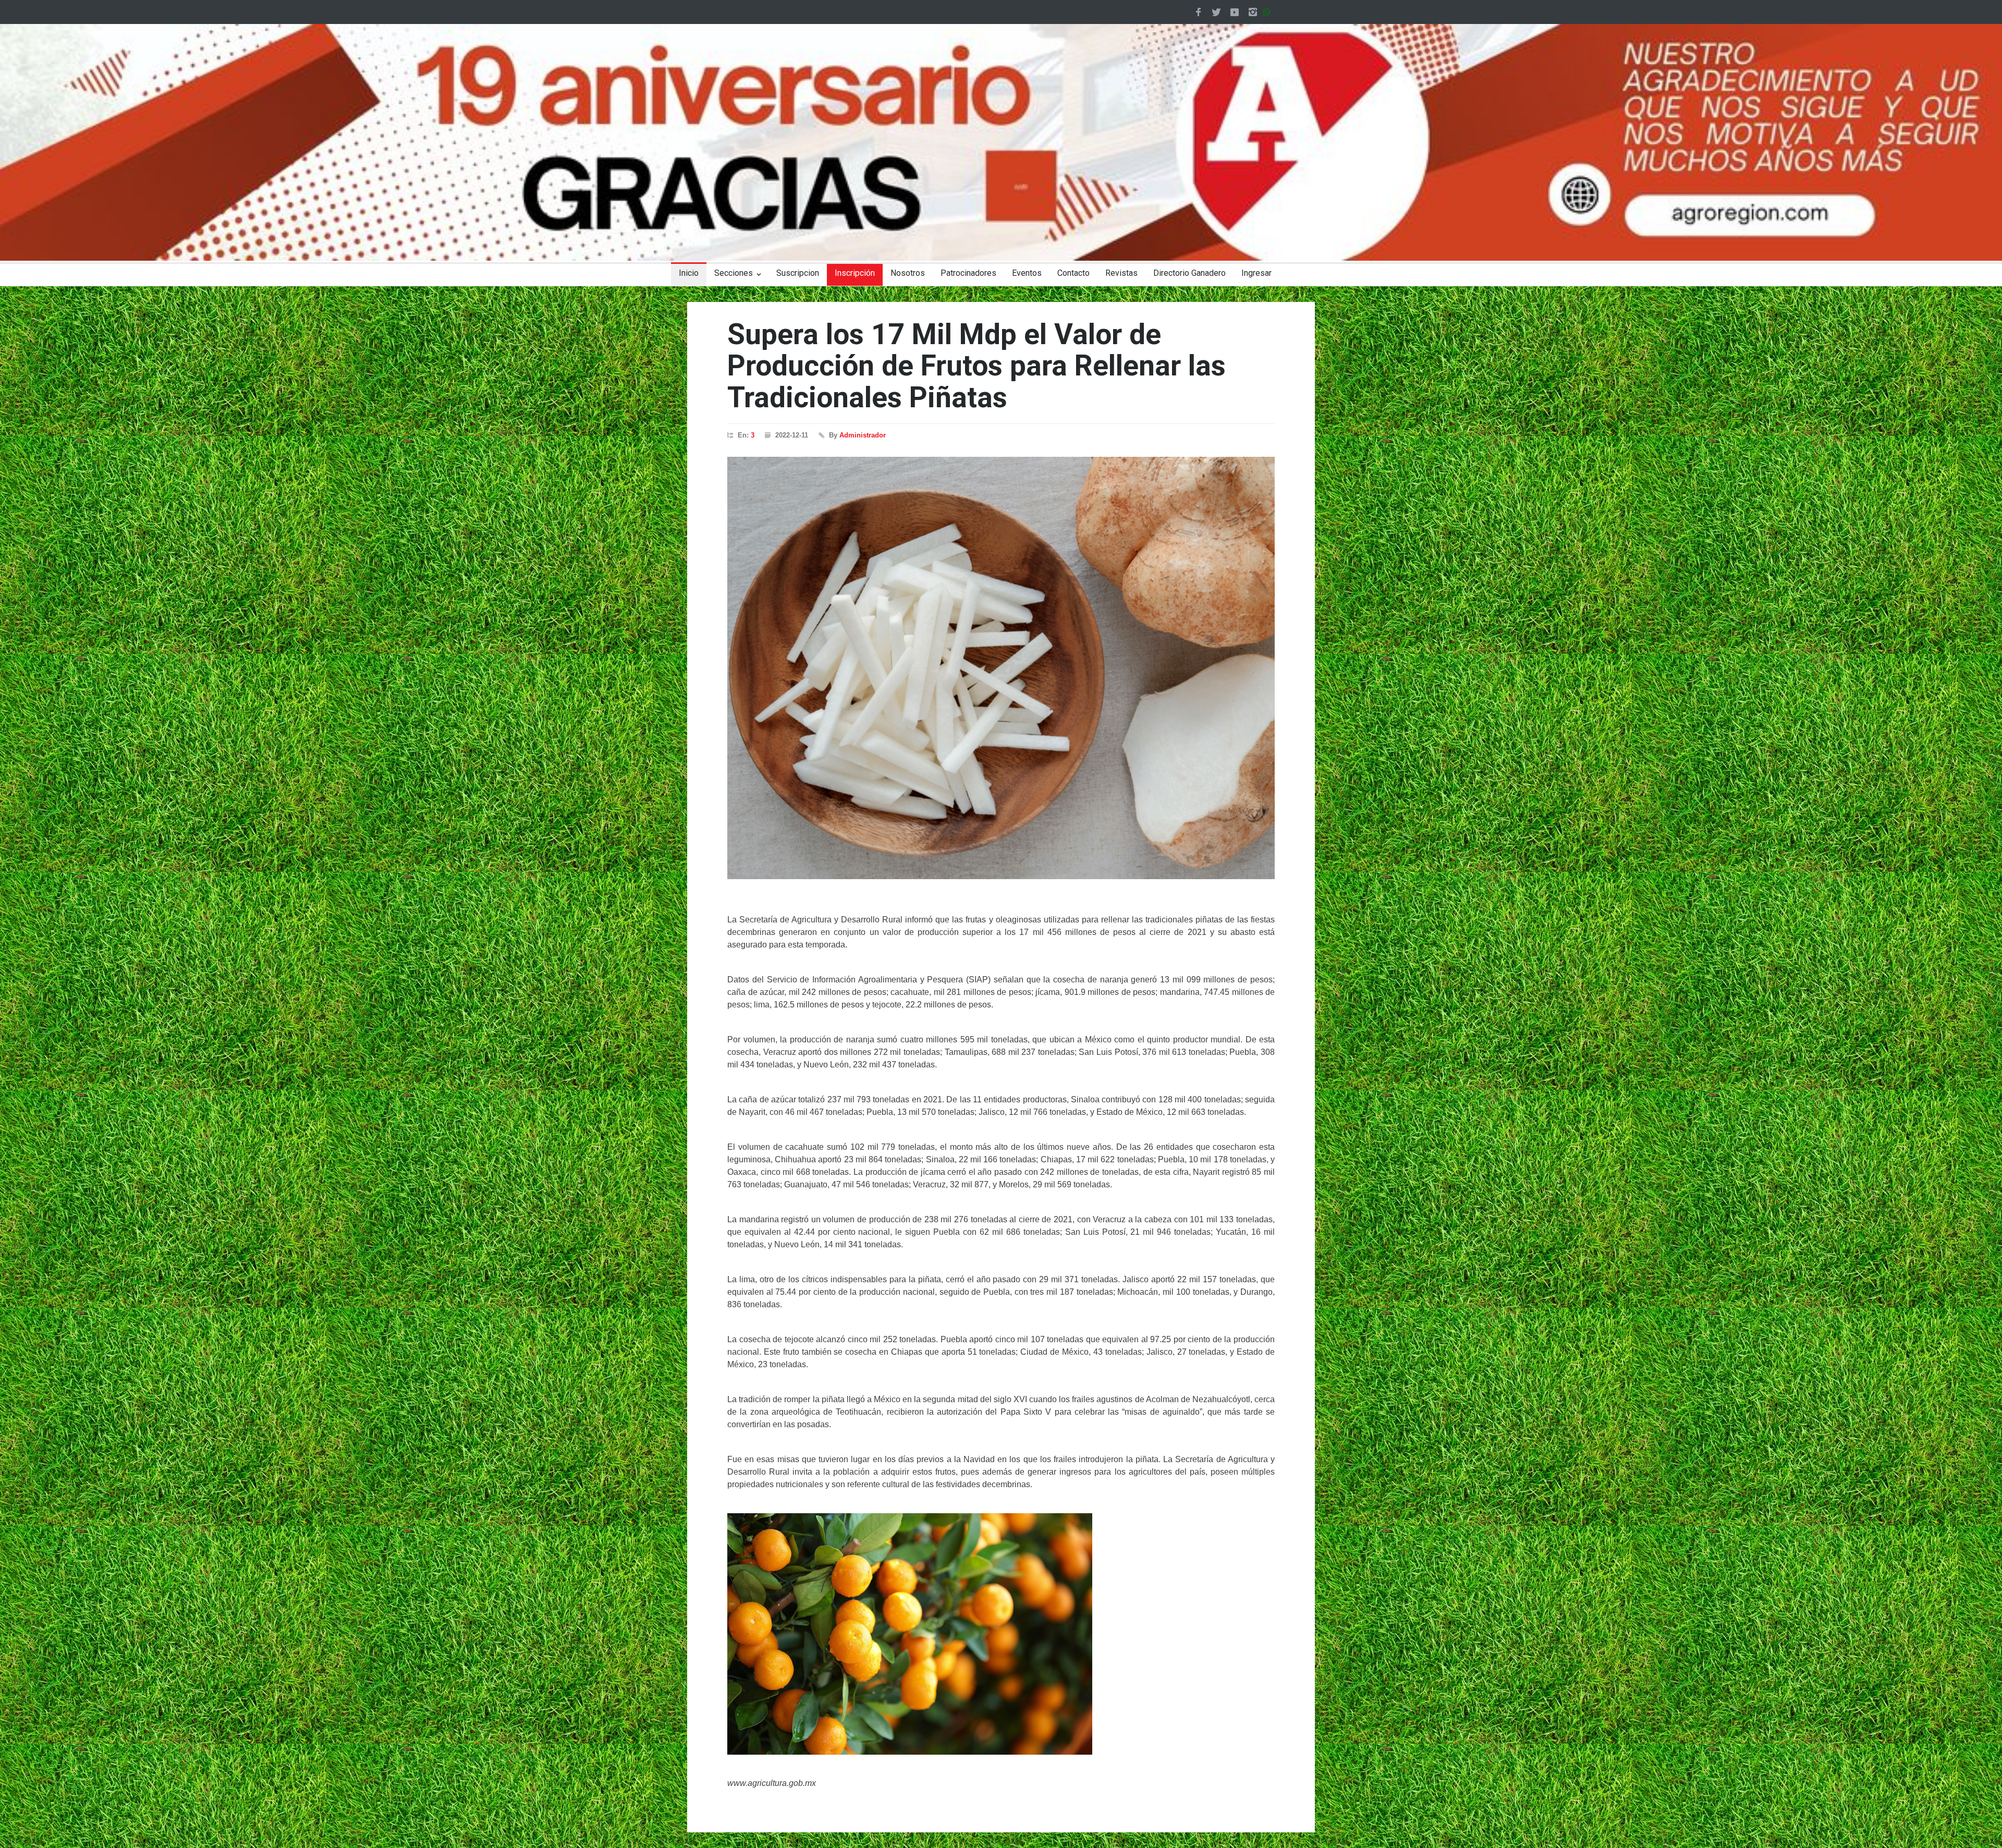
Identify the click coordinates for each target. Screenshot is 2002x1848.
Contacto (1073, 273)
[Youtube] (1235, 12)
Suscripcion (798, 273)
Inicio (689, 273)
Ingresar (1256, 273)
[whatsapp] (1269, 12)
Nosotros (908, 273)
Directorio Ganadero (1189, 273)
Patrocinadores (968, 273)
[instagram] (1253, 12)
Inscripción (855, 273)
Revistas (1121, 273)
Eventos (1027, 273)
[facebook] (1198, 12)
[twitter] (1216, 12)
